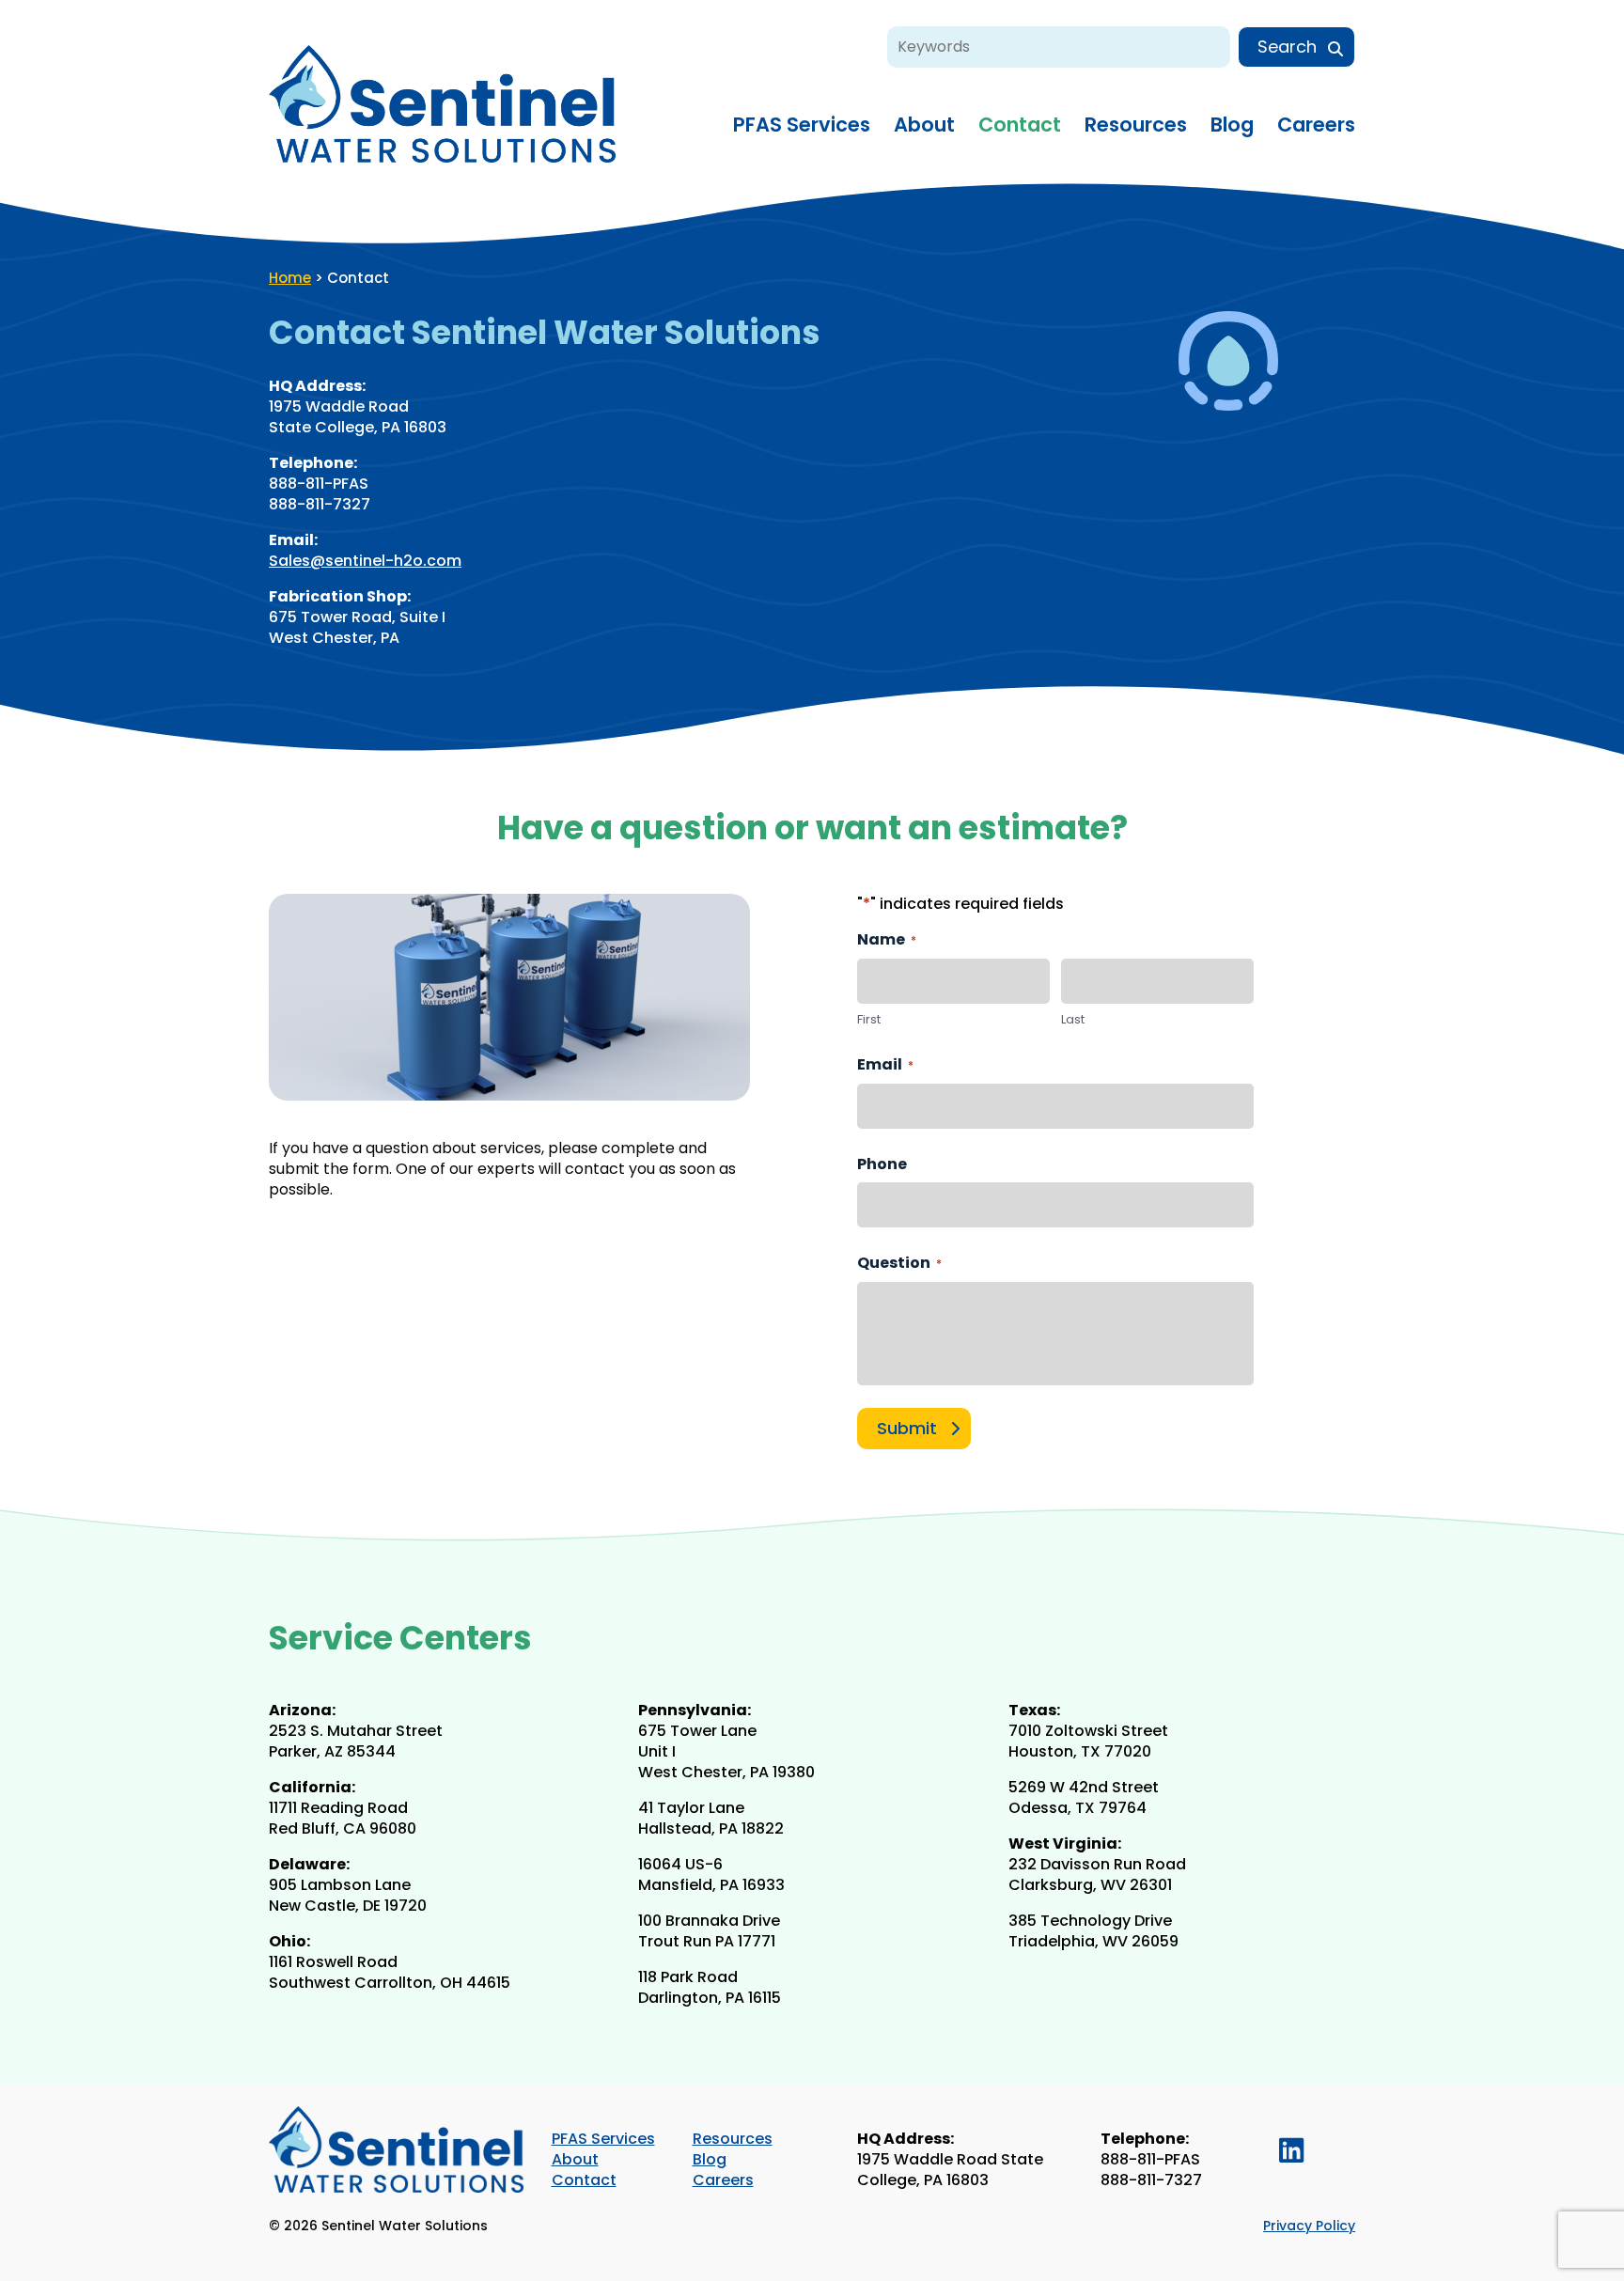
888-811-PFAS (1150, 2159)
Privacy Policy (1309, 2226)
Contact (1020, 125)
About (924, 125)
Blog (1232, 125)
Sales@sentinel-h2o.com (365, 561)
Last (1073, 1020)
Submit (907, 1428)
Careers (1316, 125)
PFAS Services (802, 125)
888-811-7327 (1151, 2180)
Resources (1136, 125)
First (869, 1020)
